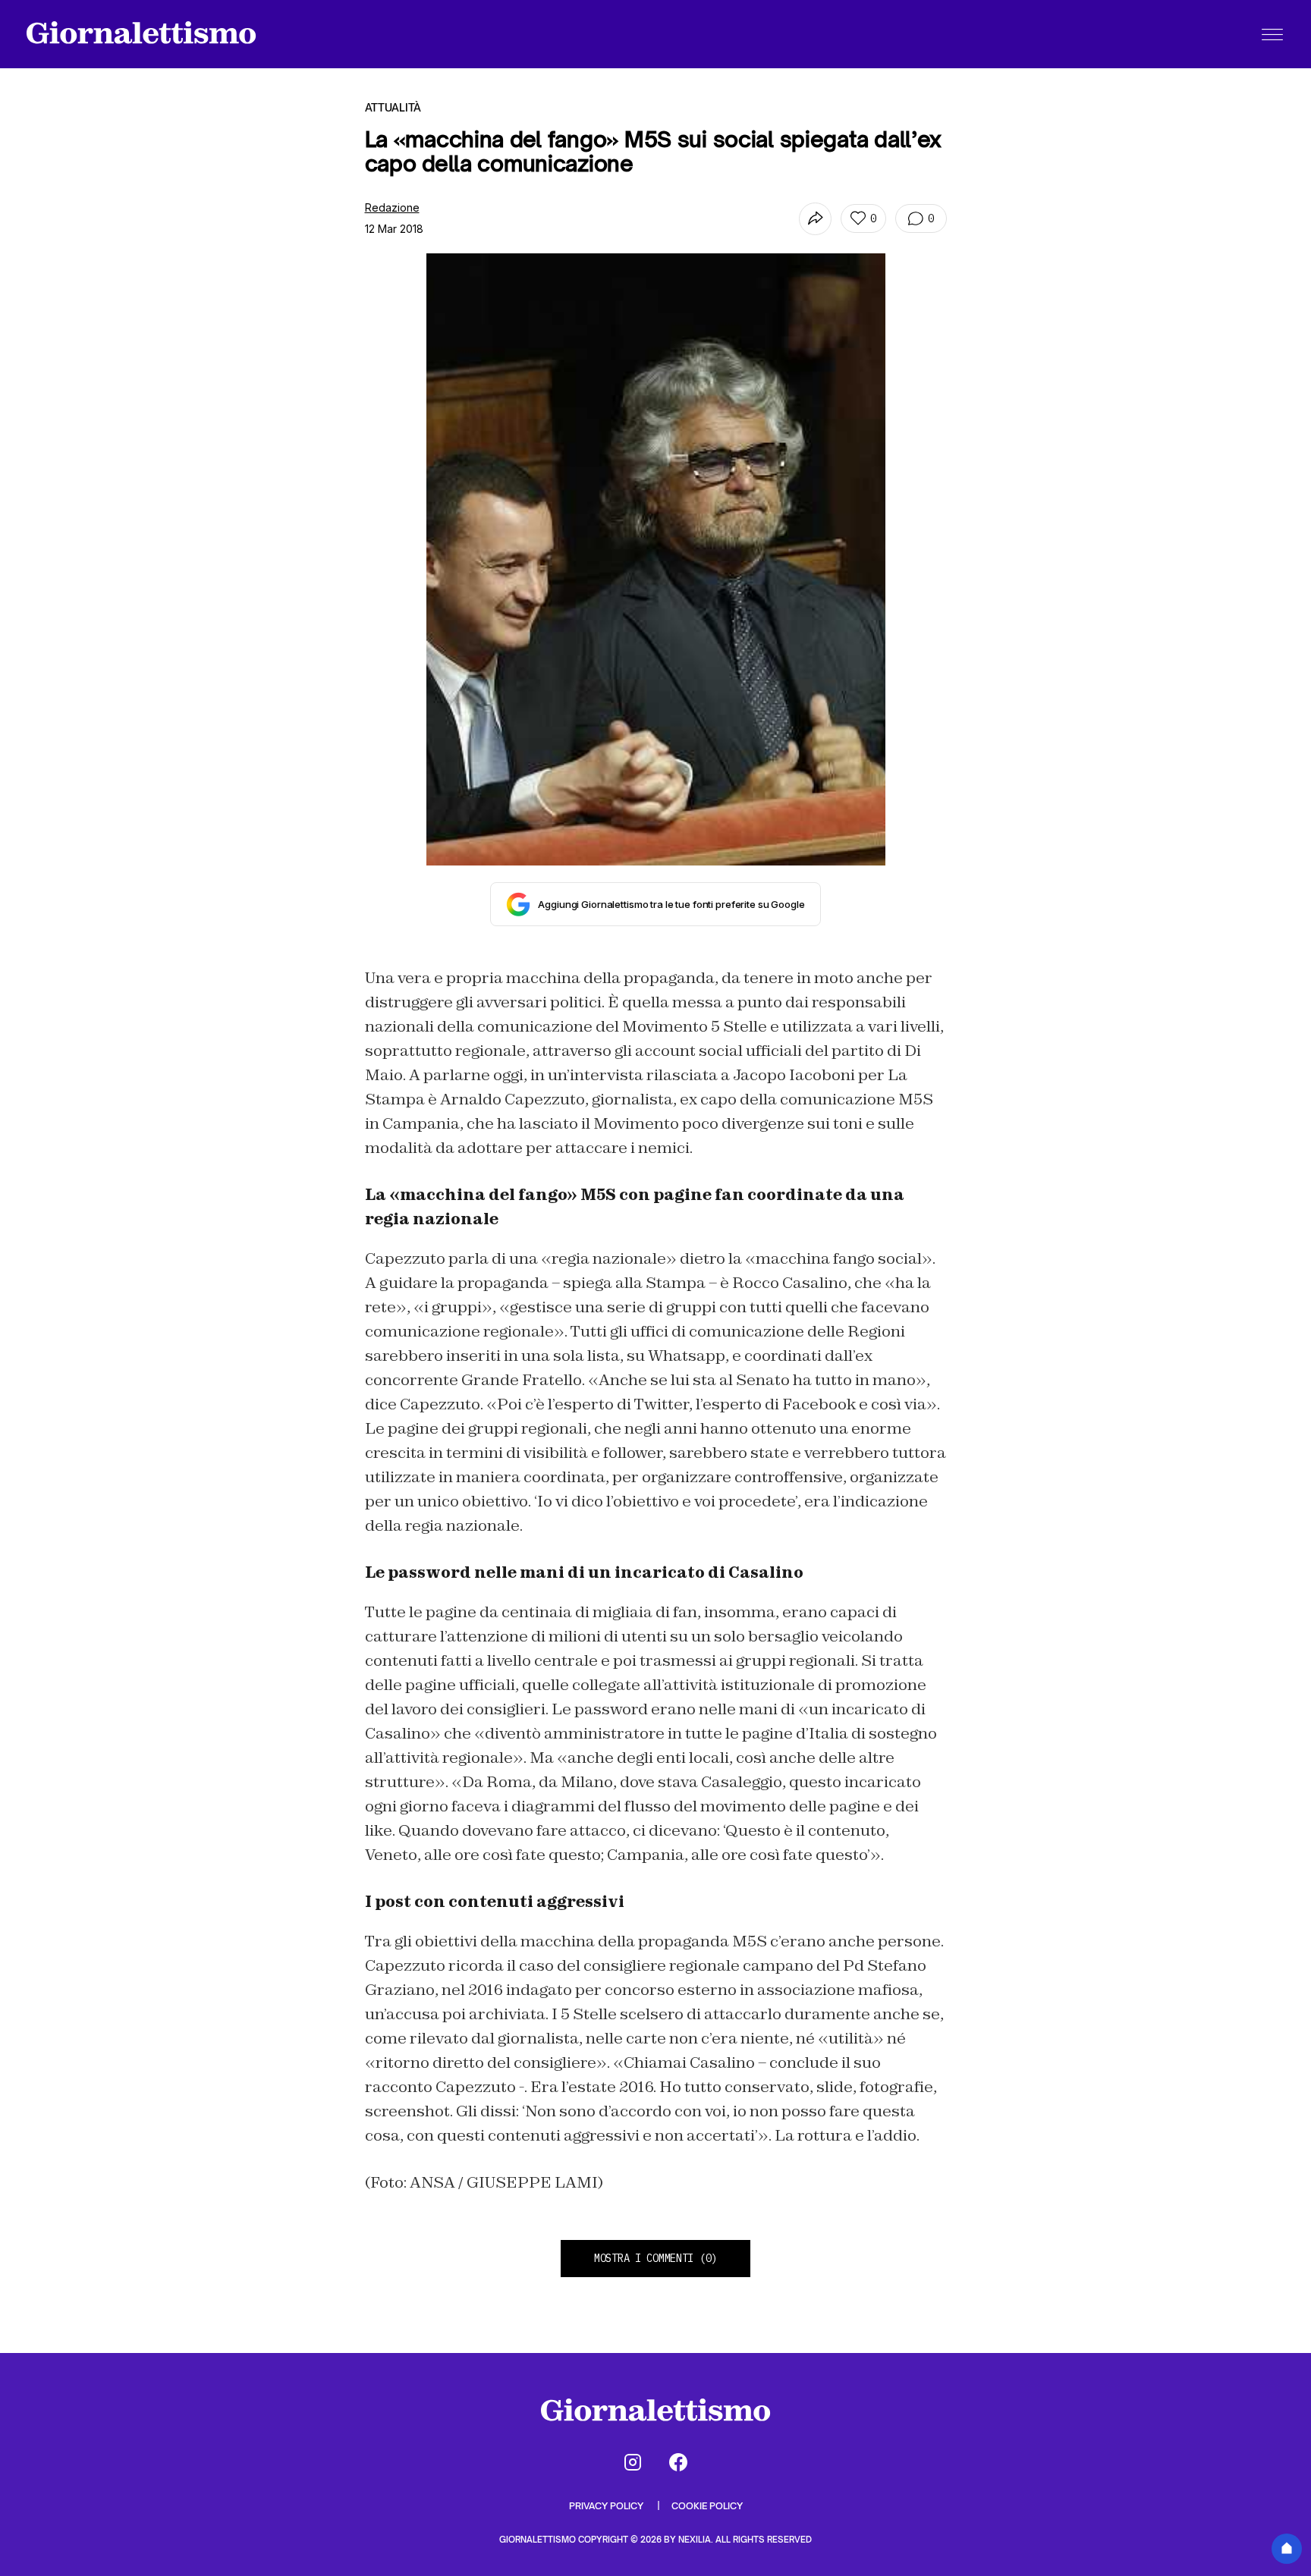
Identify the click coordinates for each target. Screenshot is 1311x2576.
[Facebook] (678, 2462)
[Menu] (1272, 34)
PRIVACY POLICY (607, 2506)
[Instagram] (633, 2462)
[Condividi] (815, 219)
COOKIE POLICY (707, 2506)
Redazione (392, 207)
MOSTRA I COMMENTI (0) (655, 2258)
